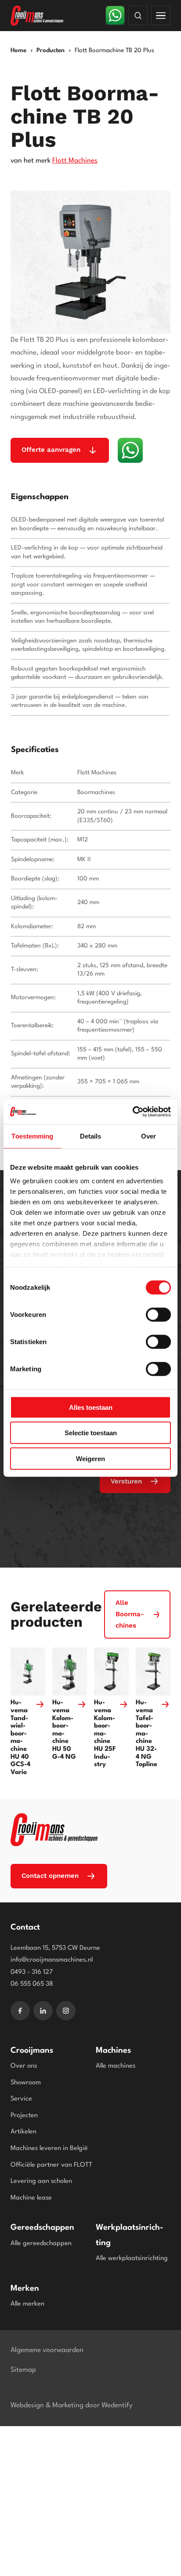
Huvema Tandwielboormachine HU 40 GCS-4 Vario (20, 1737)
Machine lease (31, 2198)
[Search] (138, 15)
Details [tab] (91, 1136)
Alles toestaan (91, 1407)
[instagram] (66, 2011)
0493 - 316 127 (32, 1972)
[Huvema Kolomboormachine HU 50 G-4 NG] (70, 1672)
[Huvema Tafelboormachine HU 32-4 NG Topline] (153, 1672)
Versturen (126, 1481)
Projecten (24, 2116)
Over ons (24, 2066)
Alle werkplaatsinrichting (132, 2258)
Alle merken (27, 2304)
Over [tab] (148, 1136)
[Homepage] (39, 16)
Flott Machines (75, 161)
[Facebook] (20, 2011)
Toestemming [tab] (32, 1136)
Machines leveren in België (49, 2148)
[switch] (158, 1314)
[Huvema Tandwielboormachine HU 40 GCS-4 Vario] (28, 1672)
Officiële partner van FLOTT (51, 2165)
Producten (51, 50)
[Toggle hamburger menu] (161, 15)
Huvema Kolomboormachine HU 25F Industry (105, 1734)
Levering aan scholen (41, 2181)
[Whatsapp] (115, 15)
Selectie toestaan (91, 1433)
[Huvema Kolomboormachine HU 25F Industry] (111, 1672)
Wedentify (117, 2406)
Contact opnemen (50, 1876)
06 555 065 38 (32, 1984)
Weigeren (90, 1458)
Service (21, 2099)
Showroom (26, 2083)
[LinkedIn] (43, 2011)
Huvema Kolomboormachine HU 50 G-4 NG (64, 1730)
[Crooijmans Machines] (54, 1830)
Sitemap (23, 2370)
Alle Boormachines (130, 1614)
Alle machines (116, 2066)
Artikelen (24, 2132)
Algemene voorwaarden (47, 2350)
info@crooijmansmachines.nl (52, 1960)
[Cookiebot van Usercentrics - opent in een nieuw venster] (132, 1112)
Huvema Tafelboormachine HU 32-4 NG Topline (147, 1734)
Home (18, 50)
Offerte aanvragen (51, 450)
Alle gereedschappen (41, 2244)
